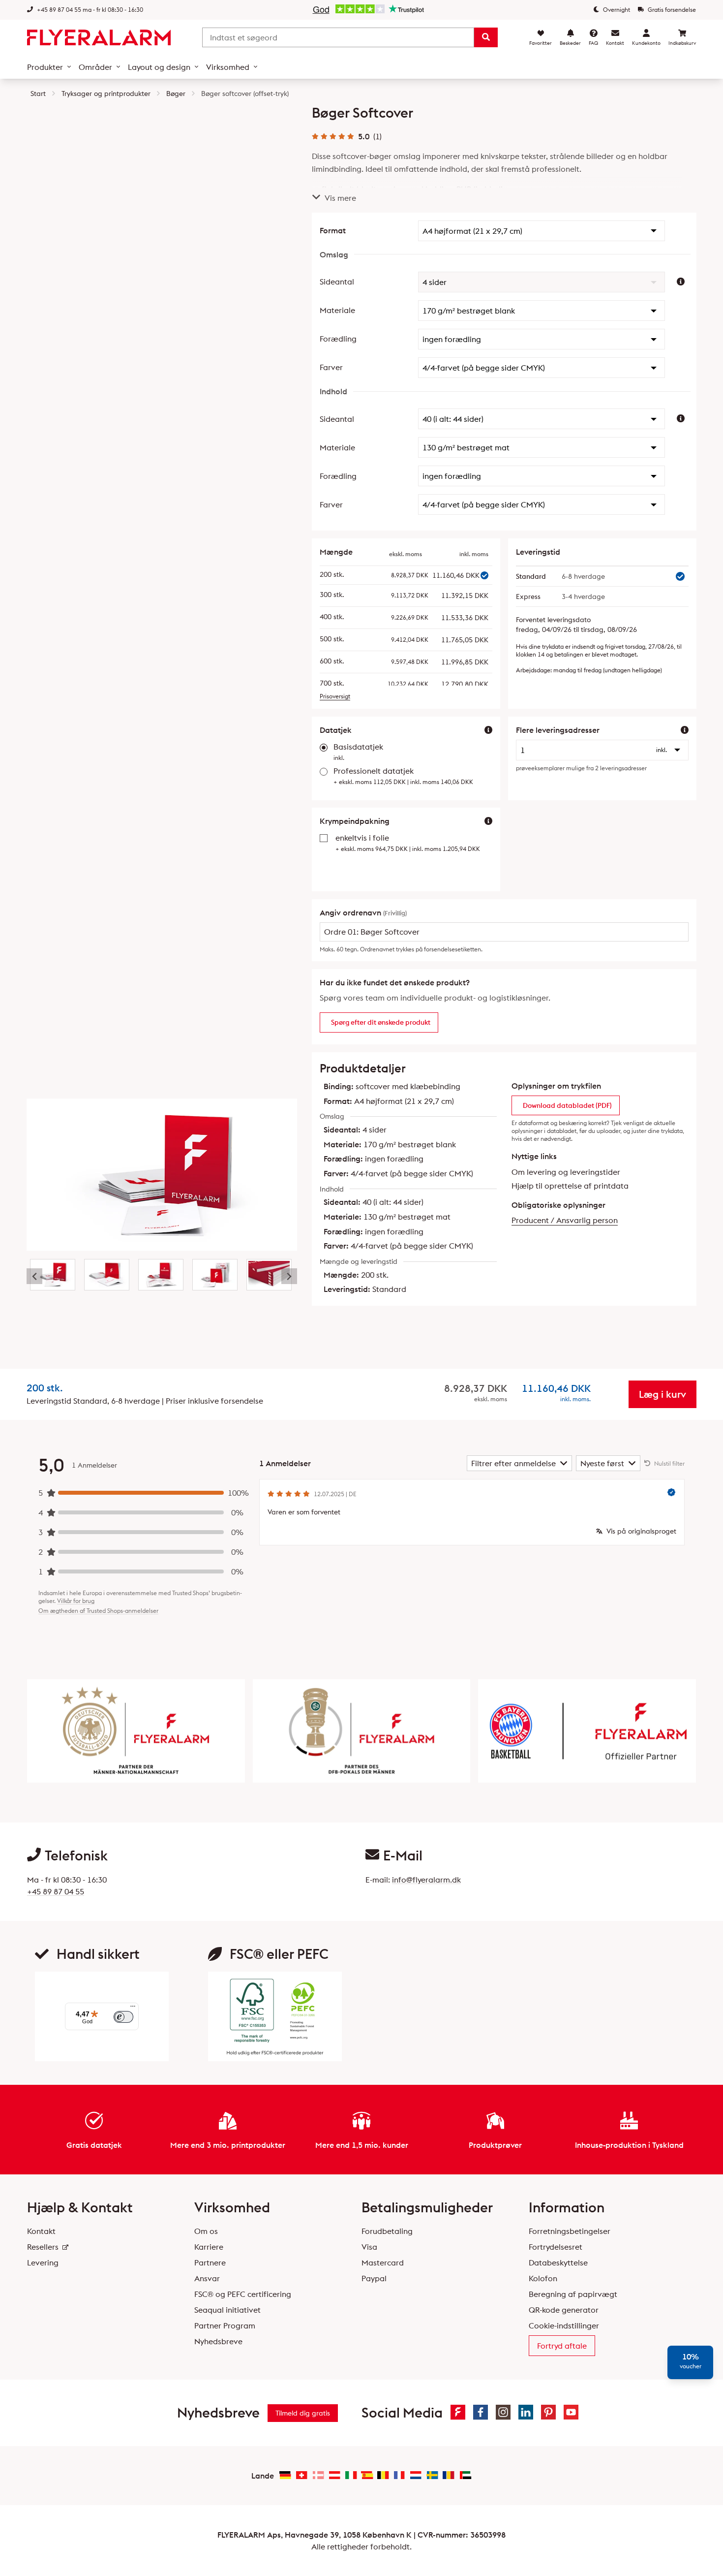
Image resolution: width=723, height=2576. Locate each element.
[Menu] (133, 2009)
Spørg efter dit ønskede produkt (381, 1022)
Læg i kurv (663, 1394)
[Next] (289, 1276)
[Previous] (34, 1276)
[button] (542, 231)
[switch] (123, 2017)
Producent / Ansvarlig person (565, 1220)
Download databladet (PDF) (567, 1105)
